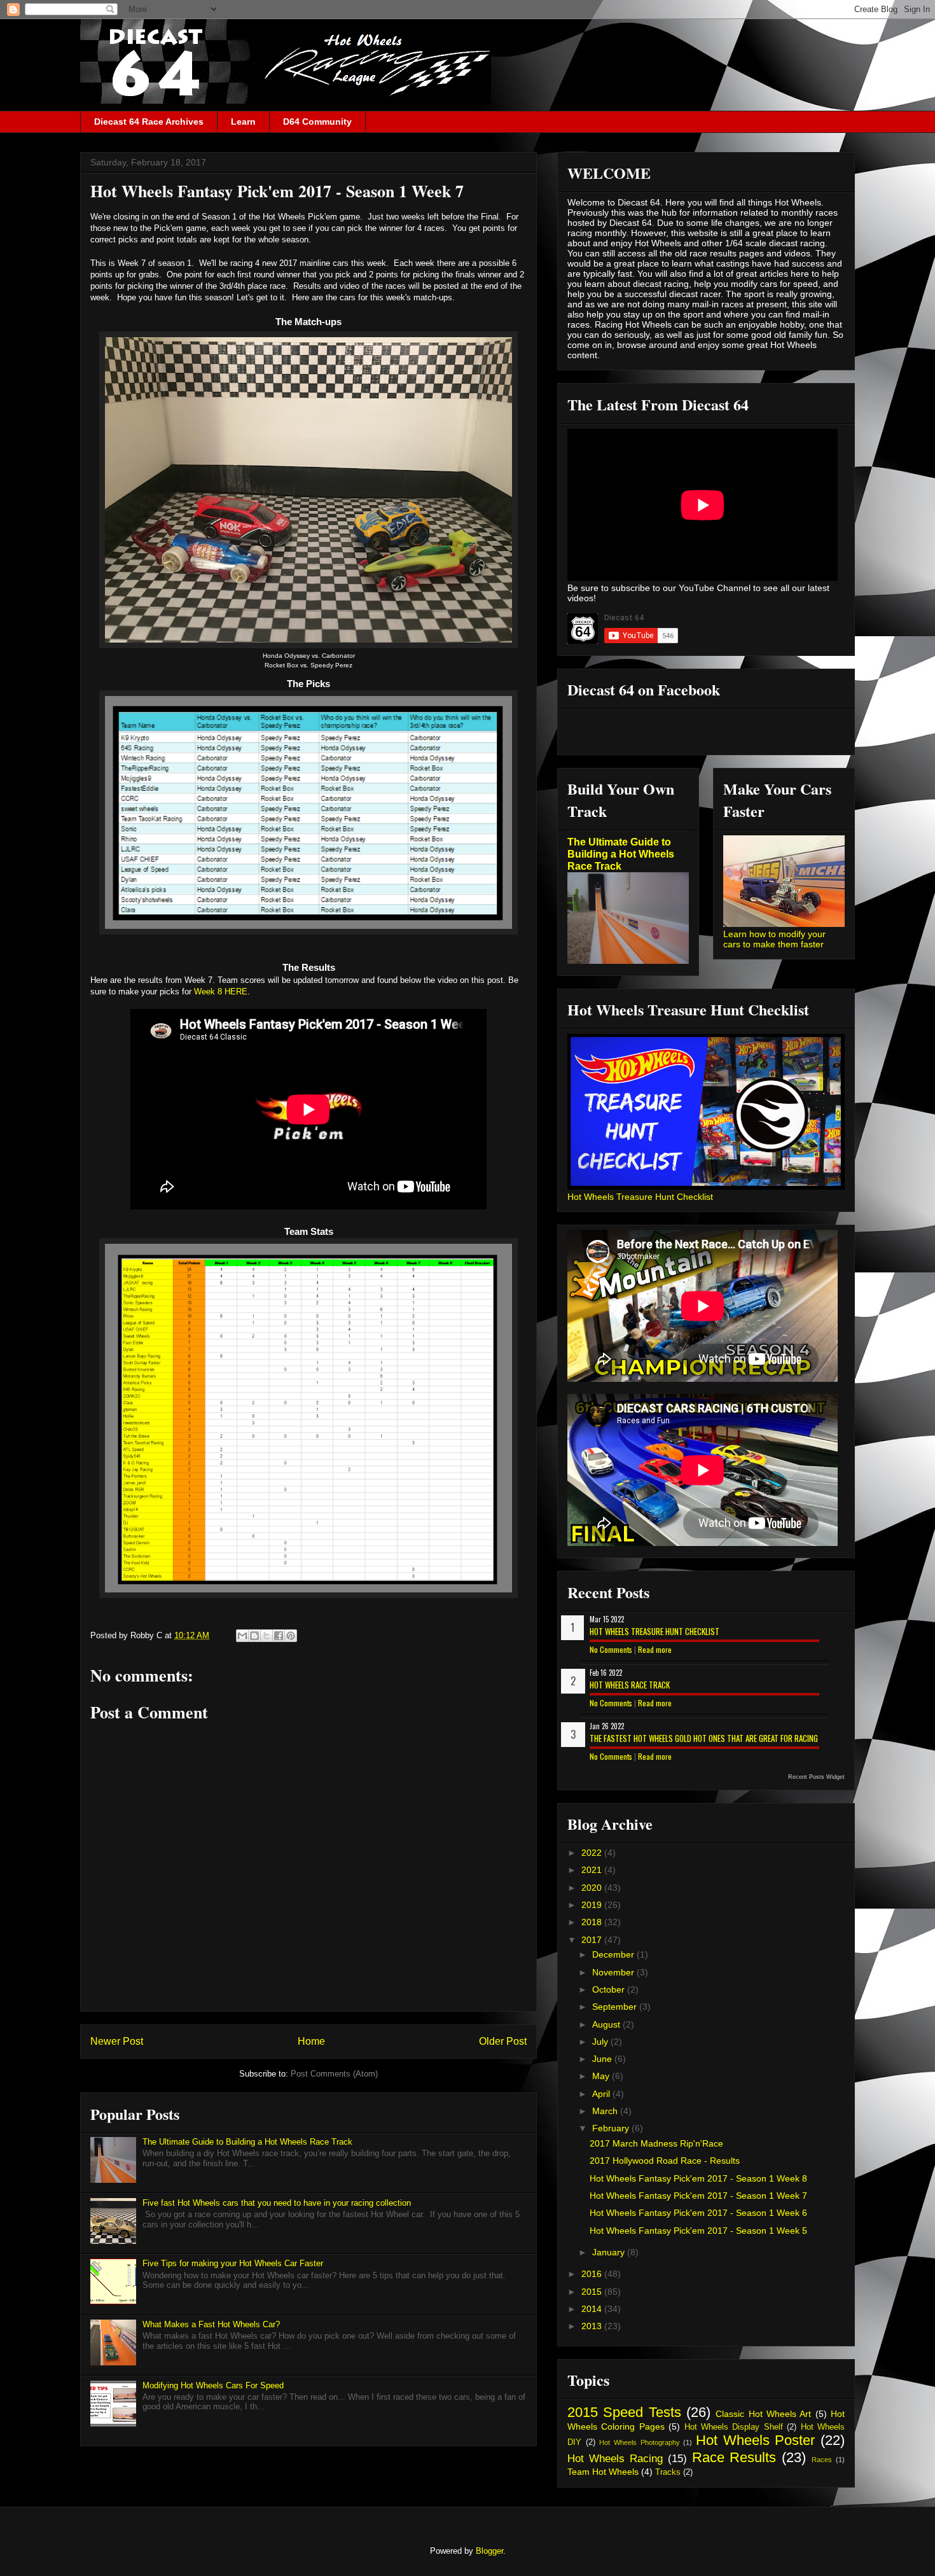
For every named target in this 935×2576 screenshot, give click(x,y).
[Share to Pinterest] (291, 1636)
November (614, 1972)
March (606, 2111)
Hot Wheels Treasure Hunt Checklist (640, 1197)
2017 (593, 1940)
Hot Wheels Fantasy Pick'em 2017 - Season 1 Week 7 (698, 2196)
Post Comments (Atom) (334, 2074)
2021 (593, 1870)
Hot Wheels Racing (615, 2459)
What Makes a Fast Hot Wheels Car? (211, 2324)
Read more (655, 1649)
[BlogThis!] (254, 1636)
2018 (593, 1922)
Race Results (734, 2457)
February (612, 2128)
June (603, 2059)
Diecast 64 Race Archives (149, 122)
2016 (593, 2274)
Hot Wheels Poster (755, 2440)
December (614, 1954)
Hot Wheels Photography (639, 2442)
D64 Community (317, 122)
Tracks (668, 2472)
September (616, 2007)
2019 (593, 1905)
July (601, 2042)
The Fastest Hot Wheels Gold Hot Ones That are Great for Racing (704, 1738)
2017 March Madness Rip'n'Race (656, 2143)
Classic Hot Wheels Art (763, 2414)
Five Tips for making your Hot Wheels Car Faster (233, 2263)
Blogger (489, 2551)
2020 (593, 1888)
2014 (593, 2309)
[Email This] (242, 1636)
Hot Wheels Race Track (630, 1685)
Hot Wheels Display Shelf (734, 2427)
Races (822, 2460)
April (602, 2094)
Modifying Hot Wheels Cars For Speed (213, 2385)
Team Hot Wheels (603, 2472)
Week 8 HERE (221, 992)
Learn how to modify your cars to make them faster (774, 939)
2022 (593, 1853)
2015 (593, 2292)
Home (311, 2041)
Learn (243, 122)
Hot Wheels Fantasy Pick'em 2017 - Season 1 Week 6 (698, 2213)
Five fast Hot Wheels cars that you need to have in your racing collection (277, 2203)
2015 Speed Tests (624, 2412)
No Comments (611, 1649)
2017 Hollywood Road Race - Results (665, 2161)
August (607, 2024)
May (602, 2076)
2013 (593, 2326)
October (610, 1989)
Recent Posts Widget (816, 1777)
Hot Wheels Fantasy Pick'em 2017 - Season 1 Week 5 (698, 2231)
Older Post (503, 2041)
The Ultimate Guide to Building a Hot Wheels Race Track (247, 2142)
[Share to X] (267, 1636)
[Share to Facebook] (279, 1636)
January (610, 2252)
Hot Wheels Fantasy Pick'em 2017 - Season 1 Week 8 (698, 2178)
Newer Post (117, 2041)
